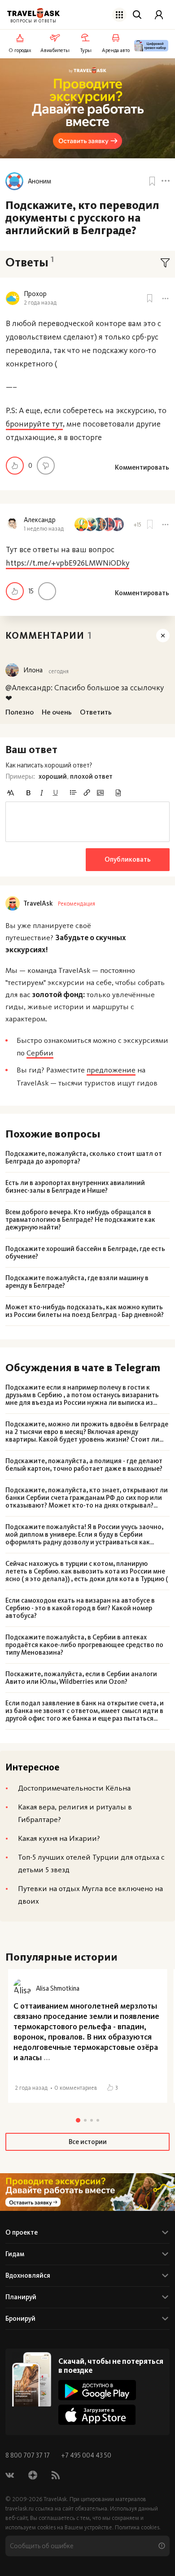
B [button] (28, 793)
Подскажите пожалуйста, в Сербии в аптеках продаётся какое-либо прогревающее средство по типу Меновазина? (84, 1645)
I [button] (42, 793)
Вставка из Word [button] (118, 793)
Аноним (39, 181)
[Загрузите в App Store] (97, 2415)
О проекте (22, 2232)
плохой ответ (91, 776)
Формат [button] (10, 793)
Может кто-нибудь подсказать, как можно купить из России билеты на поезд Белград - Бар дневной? (85, 1311)
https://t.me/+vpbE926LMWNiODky (68, 563)
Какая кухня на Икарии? (59, 1838)
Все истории (88, 2142)
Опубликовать (128, 859)
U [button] (55, 793)
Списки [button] (73, 793)
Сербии (40, 1053)
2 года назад (40, 303)
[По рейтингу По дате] (165, 263)
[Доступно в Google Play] (97, 2390)
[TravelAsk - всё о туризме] (33, 13)
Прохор (35, 294)
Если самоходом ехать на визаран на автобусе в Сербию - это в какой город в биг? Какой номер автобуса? (80, 1608)
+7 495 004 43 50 (86, 2455)
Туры (86, 50)
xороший (53, 776)
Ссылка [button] (87, 793)
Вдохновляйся (28, 2275)
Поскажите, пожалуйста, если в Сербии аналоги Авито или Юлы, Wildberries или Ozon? (81, 1678)
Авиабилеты (55, 50)
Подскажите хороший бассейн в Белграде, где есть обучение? (85, 1253)
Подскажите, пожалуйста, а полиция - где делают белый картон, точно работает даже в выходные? (84, 1465)
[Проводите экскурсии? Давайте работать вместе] (87, 2192)
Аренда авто (116, 50)
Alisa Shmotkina (58, 1988)
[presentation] (87, 822)
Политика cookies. (138, 2527)
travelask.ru (20, 2508)
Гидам (15, 2254)
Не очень (46, 466)
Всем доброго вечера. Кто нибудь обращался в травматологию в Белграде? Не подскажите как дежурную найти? (80, 1220)
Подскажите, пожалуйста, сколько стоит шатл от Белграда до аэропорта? (84, 1158)
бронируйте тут (34, 424)
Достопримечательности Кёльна (74, 1788)
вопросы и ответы (33, 21)
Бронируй (20, 2319)
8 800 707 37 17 (28, 2455)
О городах (20, 50)
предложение (111, 1070)
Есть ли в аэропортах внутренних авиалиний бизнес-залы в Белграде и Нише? (75, 1187)
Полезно (15, 466)
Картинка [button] (100, 793)
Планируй (21, 2297)
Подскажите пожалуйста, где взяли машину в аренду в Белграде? (77, 1282)
